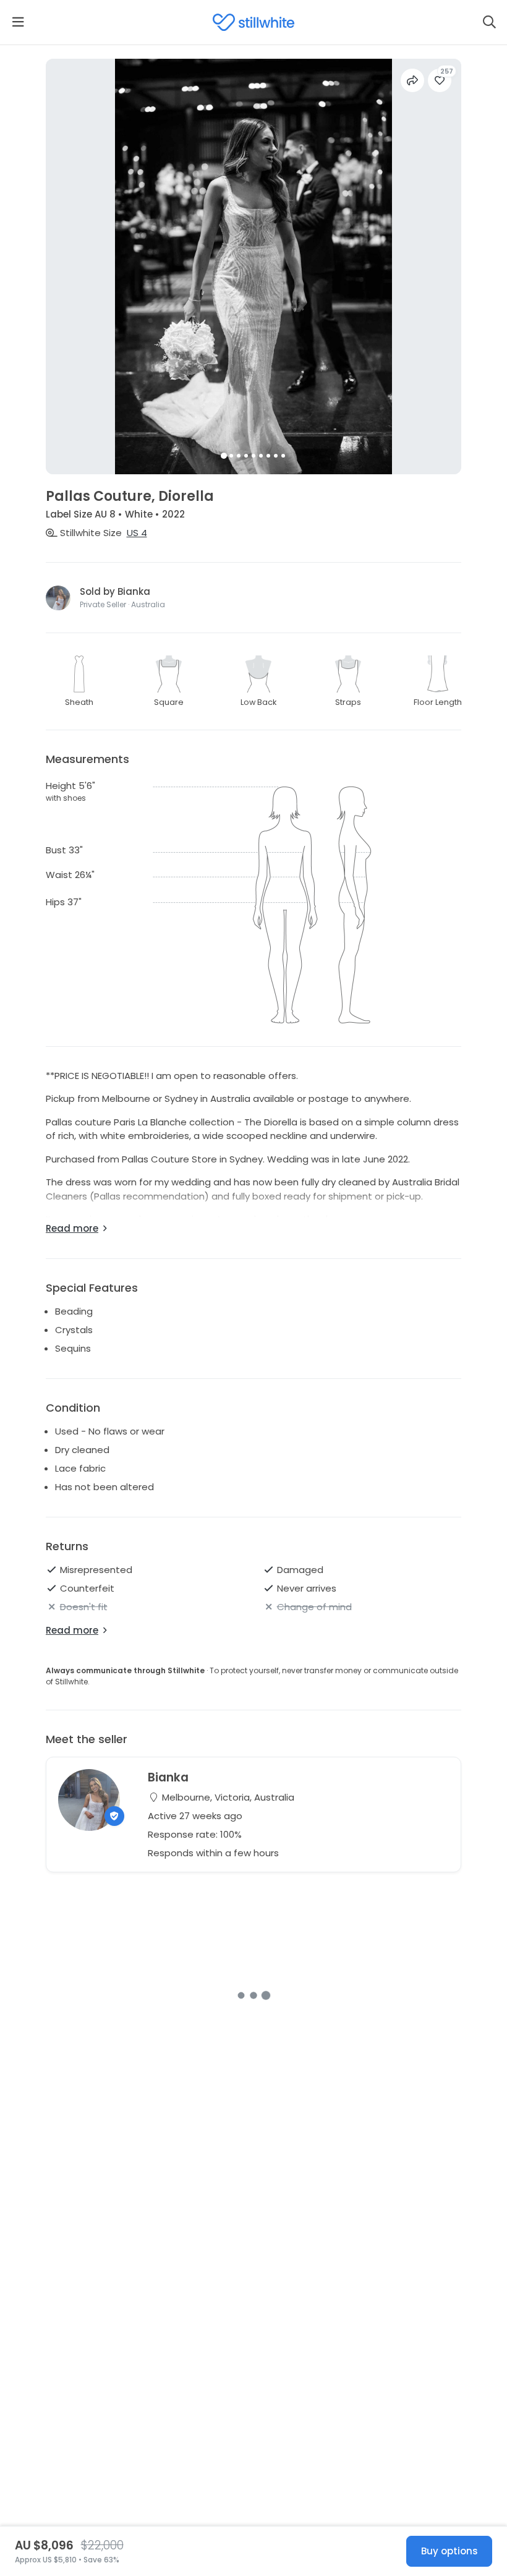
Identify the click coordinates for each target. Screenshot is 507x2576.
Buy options (449, 2551)
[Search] (489, 22)
